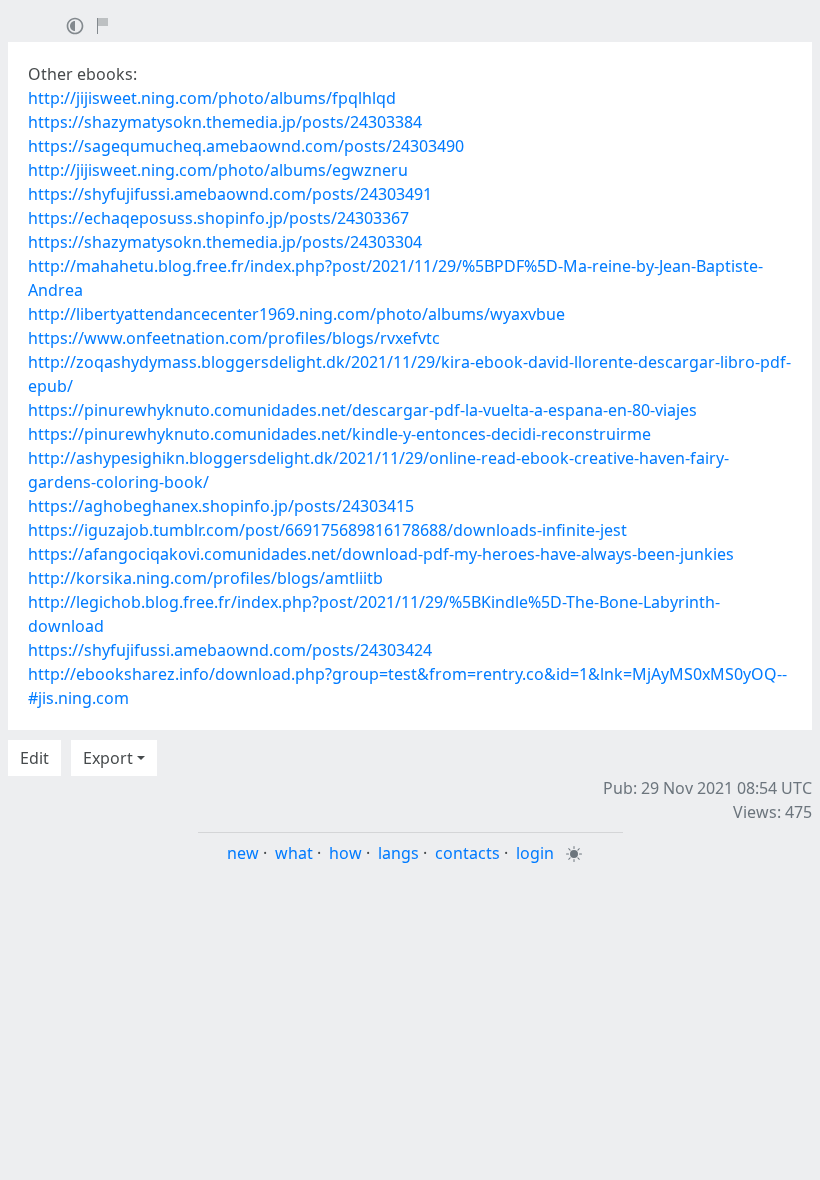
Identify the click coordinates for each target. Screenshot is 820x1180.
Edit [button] (34, 758)
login (535, 853)
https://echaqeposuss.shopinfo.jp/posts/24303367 (218, 218)
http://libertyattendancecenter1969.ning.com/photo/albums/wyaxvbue (296, 314)
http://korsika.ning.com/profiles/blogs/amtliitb (205, 578)
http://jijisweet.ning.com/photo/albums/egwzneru (218, 170)
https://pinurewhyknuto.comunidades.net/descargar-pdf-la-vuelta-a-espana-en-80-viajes (362, 410)
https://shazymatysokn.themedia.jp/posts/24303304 (225, 242)
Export (108, 758)
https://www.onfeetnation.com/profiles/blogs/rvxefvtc (234, 338)
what (294, 853)
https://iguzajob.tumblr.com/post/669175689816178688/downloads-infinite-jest (327, 530)
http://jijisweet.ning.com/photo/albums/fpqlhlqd (212, 98)
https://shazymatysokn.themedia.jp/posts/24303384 (225, 122)
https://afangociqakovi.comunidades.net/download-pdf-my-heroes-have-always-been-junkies (381, 554)
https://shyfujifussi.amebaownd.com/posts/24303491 (230, 194)
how (345, 853)
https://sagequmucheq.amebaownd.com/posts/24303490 (246, 146)
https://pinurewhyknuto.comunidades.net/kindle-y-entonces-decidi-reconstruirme (339, 434)
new (243, 853)
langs (398, 853)
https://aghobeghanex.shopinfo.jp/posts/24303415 (221, 506)
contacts (467, 853)
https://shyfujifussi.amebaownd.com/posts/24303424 (230, 650)
